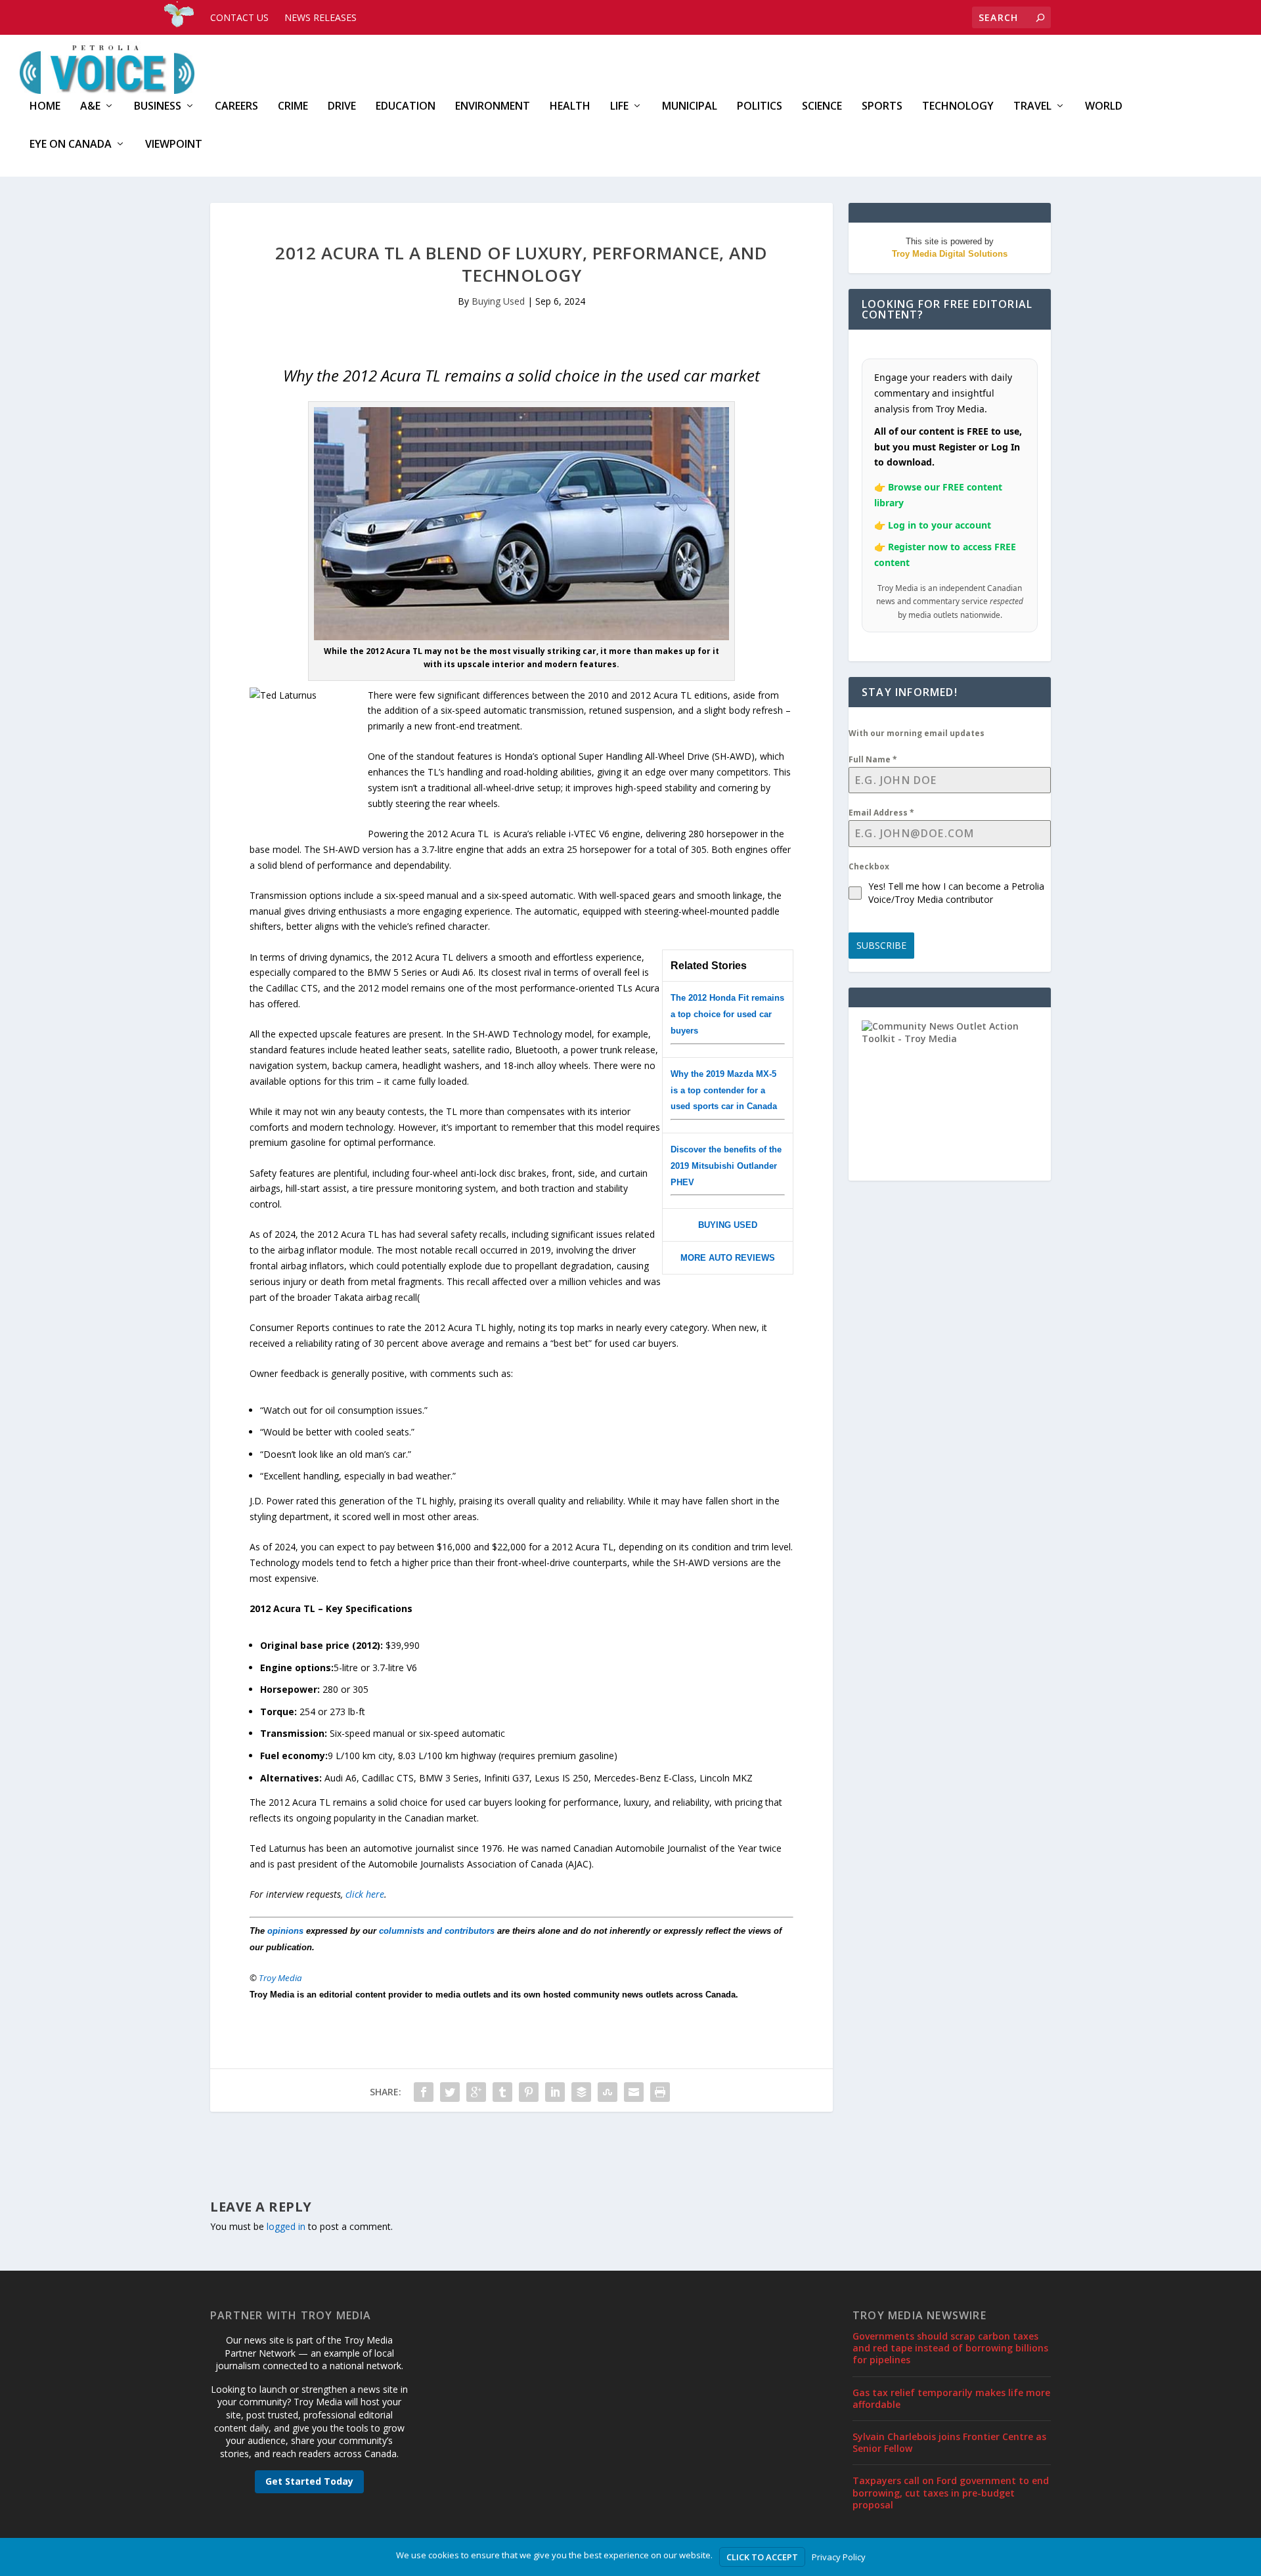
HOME (45, 107)
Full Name (873, 759)
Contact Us (239, 17)
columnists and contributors (437, 1931)
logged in (286, 2226)
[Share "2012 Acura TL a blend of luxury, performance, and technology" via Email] (634, 2092)
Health (570, 107)
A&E (90, 107)
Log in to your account (940, 525)
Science (822, 107)
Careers (236, 107)
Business (158, 107)
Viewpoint (174, 145)
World (1104, 107)
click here (365, 1894)
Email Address (881, 813)
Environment (493, 107)
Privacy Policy (839, 2557)
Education (406, 107)
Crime (293, 107)
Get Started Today (309, 2481)
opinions (285, 1931)
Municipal (690, 107)
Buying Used (498, 301)
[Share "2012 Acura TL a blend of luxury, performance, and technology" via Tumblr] (502, 2092)
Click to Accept (762, 2557)
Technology (958, 107)
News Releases (321, 17)
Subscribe (881, 945)
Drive (342, 107)
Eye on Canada (71, 145)
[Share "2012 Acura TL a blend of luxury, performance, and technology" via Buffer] (581, 2092)
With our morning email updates (917, 733)
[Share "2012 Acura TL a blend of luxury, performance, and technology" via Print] (660, 2092)
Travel (1032, 107)
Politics (760, 107)
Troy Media (280, 1978)
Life (619, 107)
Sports (882, 107)
